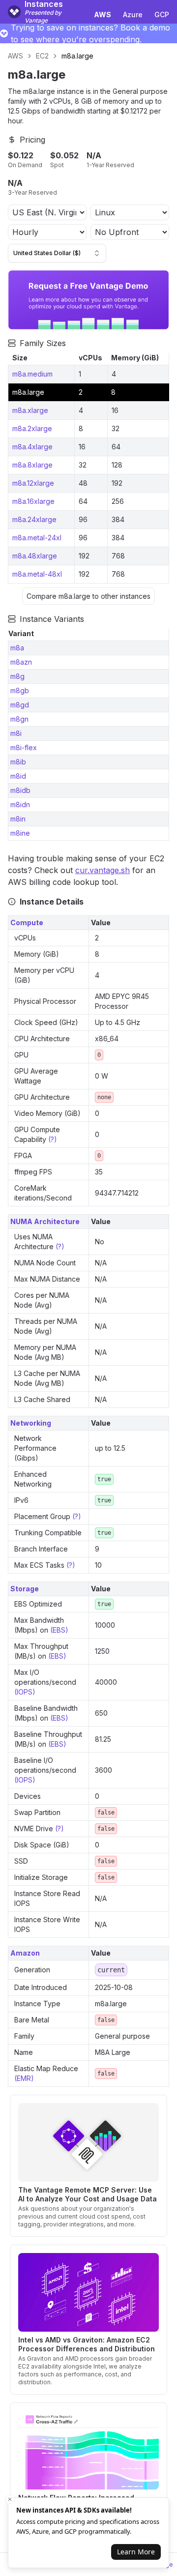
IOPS (25, 1692)
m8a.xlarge (30, 410)
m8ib (18, 762)
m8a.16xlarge (33, 501)
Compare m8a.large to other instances (88, 596)
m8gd (20, 705)
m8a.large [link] (77, 56)
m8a (17, 648)
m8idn (20, 805)
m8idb (20, 790)
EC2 (42, 56)
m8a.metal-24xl (37, 538)
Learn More (136, 2552)
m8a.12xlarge (33, 483)
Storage (25, 1589)
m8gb (20, 690)
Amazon (25, 1953)
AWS (15, 56)
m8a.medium (32, 374)
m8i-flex (24, 747)
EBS (59, 1630)
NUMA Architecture (45, 1221)
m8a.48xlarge (35, 556)
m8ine (20, 833)
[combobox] (57, 253)
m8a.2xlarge (32, 428)
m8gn (19, 719)
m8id (18, 776)
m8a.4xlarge (32, 447)
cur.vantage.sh (103, 870)
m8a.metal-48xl (37, 574)
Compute (27, 922)
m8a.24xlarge (34, 519)
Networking (31, 1423)
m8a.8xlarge (32, 465)
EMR (24, 2078)
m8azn (21, 662)
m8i (16, 733)
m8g (17, 676)
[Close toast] (10, 2499)
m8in (18, 819)
